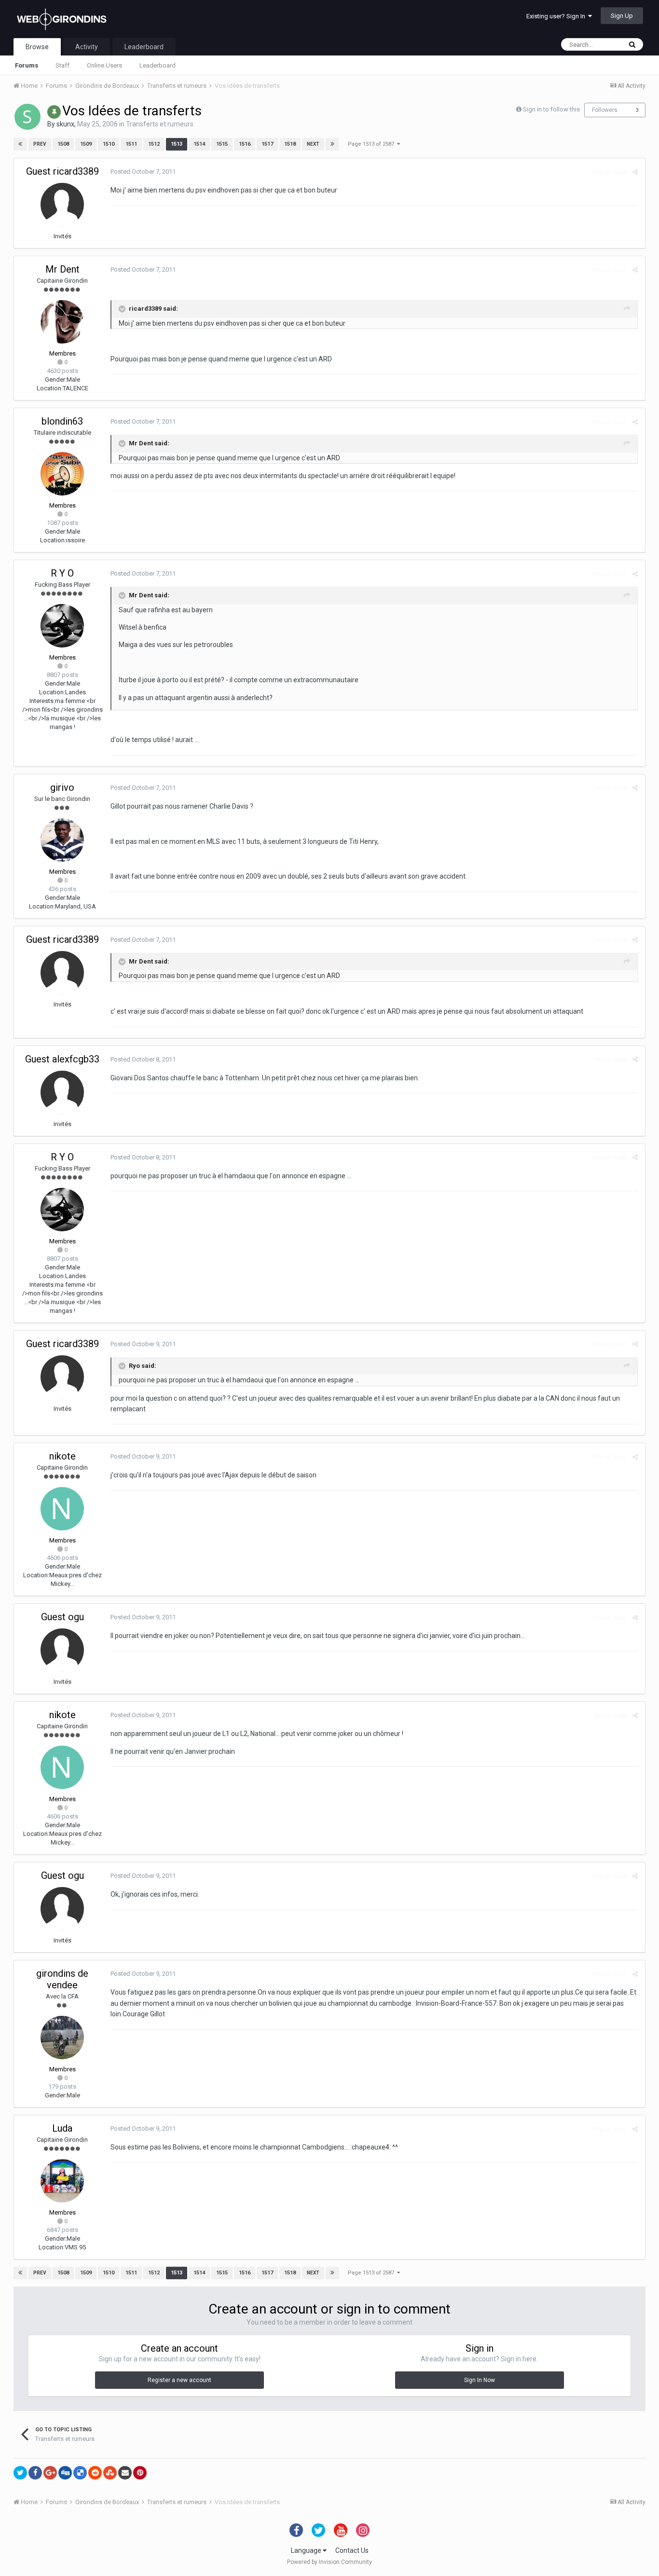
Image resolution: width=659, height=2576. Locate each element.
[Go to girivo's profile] (62, 840)
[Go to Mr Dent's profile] (62, 322)
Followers (605, 110)
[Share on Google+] (50, 2473)
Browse (37, 47)
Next (313, 144)
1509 (86, 144)
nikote (62, 1456)
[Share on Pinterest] (140, 2473)
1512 (154, 144)
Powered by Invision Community (329, 2562)
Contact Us (352, 2550)
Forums (27, 65)
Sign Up (622, 16)
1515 (222, 144)
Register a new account (179, 2380)
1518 (290, 144)
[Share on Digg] (65, 2473)
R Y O (62, 573)
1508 (63, 144)
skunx (65, 124)
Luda (62, 2128)
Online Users (104, 65)
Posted (143, 172)
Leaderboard (158, 65)
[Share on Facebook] (35, 2473)
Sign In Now (480, 2380)
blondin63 (62, 421)
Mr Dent (62, 269)
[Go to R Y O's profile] (62, 626)
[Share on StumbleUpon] (110, 2473)
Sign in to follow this (551, 109)
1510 (109, 144)
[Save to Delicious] (80, 2473)
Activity (87, 47)
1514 (199, 144)
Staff (62, 65)
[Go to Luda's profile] (62, 2181)
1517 (267, 144)
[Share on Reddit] (95, 2473)
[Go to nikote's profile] (62, 1509)
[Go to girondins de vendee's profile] (62, 2038)
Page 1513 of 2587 (372, 144)
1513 (177, 144)
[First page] (20, 144)
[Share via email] (125, 2473)
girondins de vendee (62, 1979)
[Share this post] (635, 172)
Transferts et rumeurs (160, 124)
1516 (245, 144)
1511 (131, 144)
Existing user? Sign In (557, 16)
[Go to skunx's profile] (27, 117)
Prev (40, 144)
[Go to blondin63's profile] (62, 474)
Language (307, 2550)
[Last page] (332, 144)
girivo (62, 787)
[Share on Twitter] (20, 2473)
